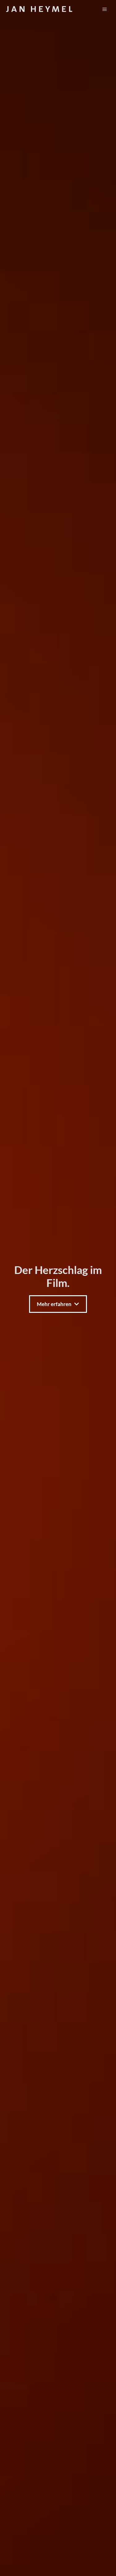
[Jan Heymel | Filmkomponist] (39, 9)
